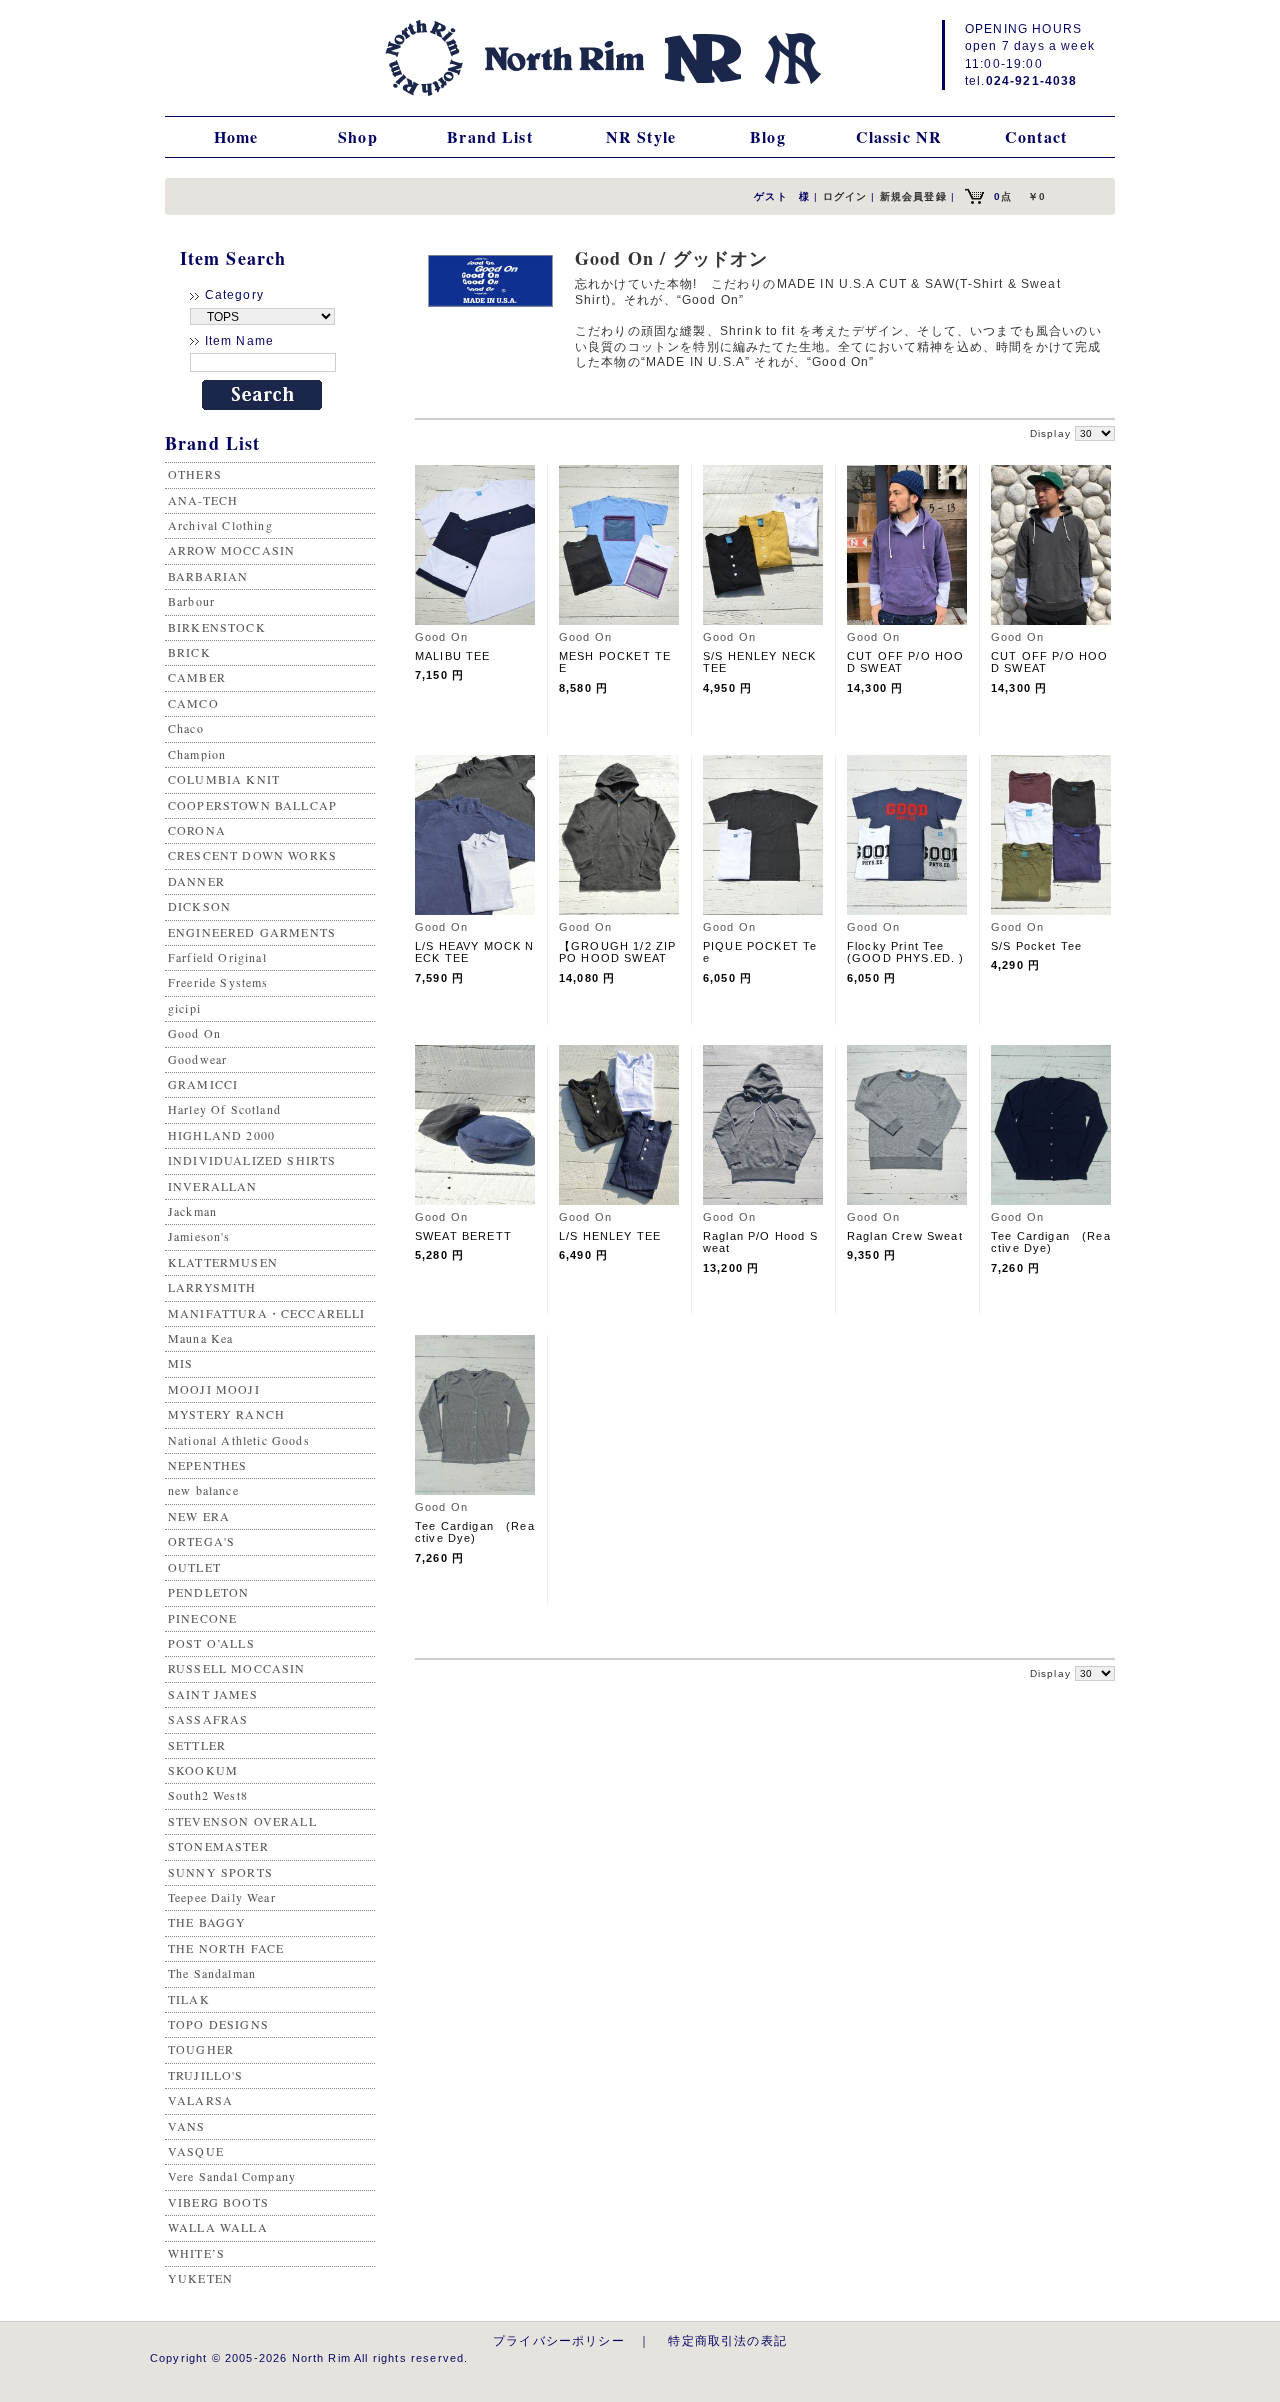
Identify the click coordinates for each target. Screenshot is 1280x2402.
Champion (197, 754)
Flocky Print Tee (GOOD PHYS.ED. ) (906, 952)
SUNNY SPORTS (220, 1872)
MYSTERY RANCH (226, 1414)
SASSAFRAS (208, 1719)
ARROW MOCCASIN (231, 550)
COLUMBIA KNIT (224, 779)
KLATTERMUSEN (223, 1262)
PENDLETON (208, 1592)
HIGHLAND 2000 (221, 1135)
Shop (358, 136)
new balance (203, 1490)
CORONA (197, 830)
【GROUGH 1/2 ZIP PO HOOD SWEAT (617, 952)
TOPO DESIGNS (218, 2024)
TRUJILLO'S (206, 2075)
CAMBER (197, 677)
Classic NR (899, 136)
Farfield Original (217, 957)
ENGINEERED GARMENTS (252, 932)
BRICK (189, 652)
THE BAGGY (207, 1922)
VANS (187, 2126)
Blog (768, 136)
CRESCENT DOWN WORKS (252, 855)
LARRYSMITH (212, 1287)
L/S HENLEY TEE (610, 1236)
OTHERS (195, 474)
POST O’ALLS (211, 1643)
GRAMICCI (203, 1084)
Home (236, 136)
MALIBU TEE (453, 656)
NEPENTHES (207, 1465)
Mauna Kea (200, 1338)
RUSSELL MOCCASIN (237, 1668)
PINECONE (202, 1618)
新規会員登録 (913, 196)
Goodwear (197, 1059)
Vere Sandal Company (232, 2176)
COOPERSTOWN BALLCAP (252, 805)
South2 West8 (208, 1795)
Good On (194, 1033)
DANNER (196, 881)
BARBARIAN (208, 576)
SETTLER (197, 1745)
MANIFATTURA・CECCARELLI (267, 1313)
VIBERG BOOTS (218, 2202)
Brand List (490, 136)
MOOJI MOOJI (214, 1389)
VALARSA (200, 2100)
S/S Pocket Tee (1036, 946)
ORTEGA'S (201, 1541)
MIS (180, 1363)
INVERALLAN (213, 1186)
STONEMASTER (218, 1846)
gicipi (184, 1008)
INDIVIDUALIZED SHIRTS (252, 1160)
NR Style (641, 136)
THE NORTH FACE (226, 1948)
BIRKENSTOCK (217, 627)
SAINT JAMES (213, 1694)
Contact (1036, 136)
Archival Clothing (220, 525)
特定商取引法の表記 (727, 2340)
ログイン (845, 196)
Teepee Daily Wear (222, 1897)
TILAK (189, 1999)
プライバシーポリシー (559, 2340)
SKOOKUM (203, 1770)
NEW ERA (199, 1516)
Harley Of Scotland (224, 1109)
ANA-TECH (203, 500)
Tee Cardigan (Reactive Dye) (1051, 1242)
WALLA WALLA (218, 2227)
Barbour (191, 601)
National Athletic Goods (239, 1440)
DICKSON (199, 906)
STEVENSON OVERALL (242, 1821)
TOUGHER (201, 2049)
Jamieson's (199, 1236)
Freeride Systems (218, 982)
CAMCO (193, 703)
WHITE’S (196, 2253)
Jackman (192, 1211)
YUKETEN (200, 2278)
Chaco (186, 728)
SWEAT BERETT (463, 1236)
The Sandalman (212, 1973)
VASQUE (196, 2151)
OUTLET (194, 1567)
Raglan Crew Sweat (905, 1236)
